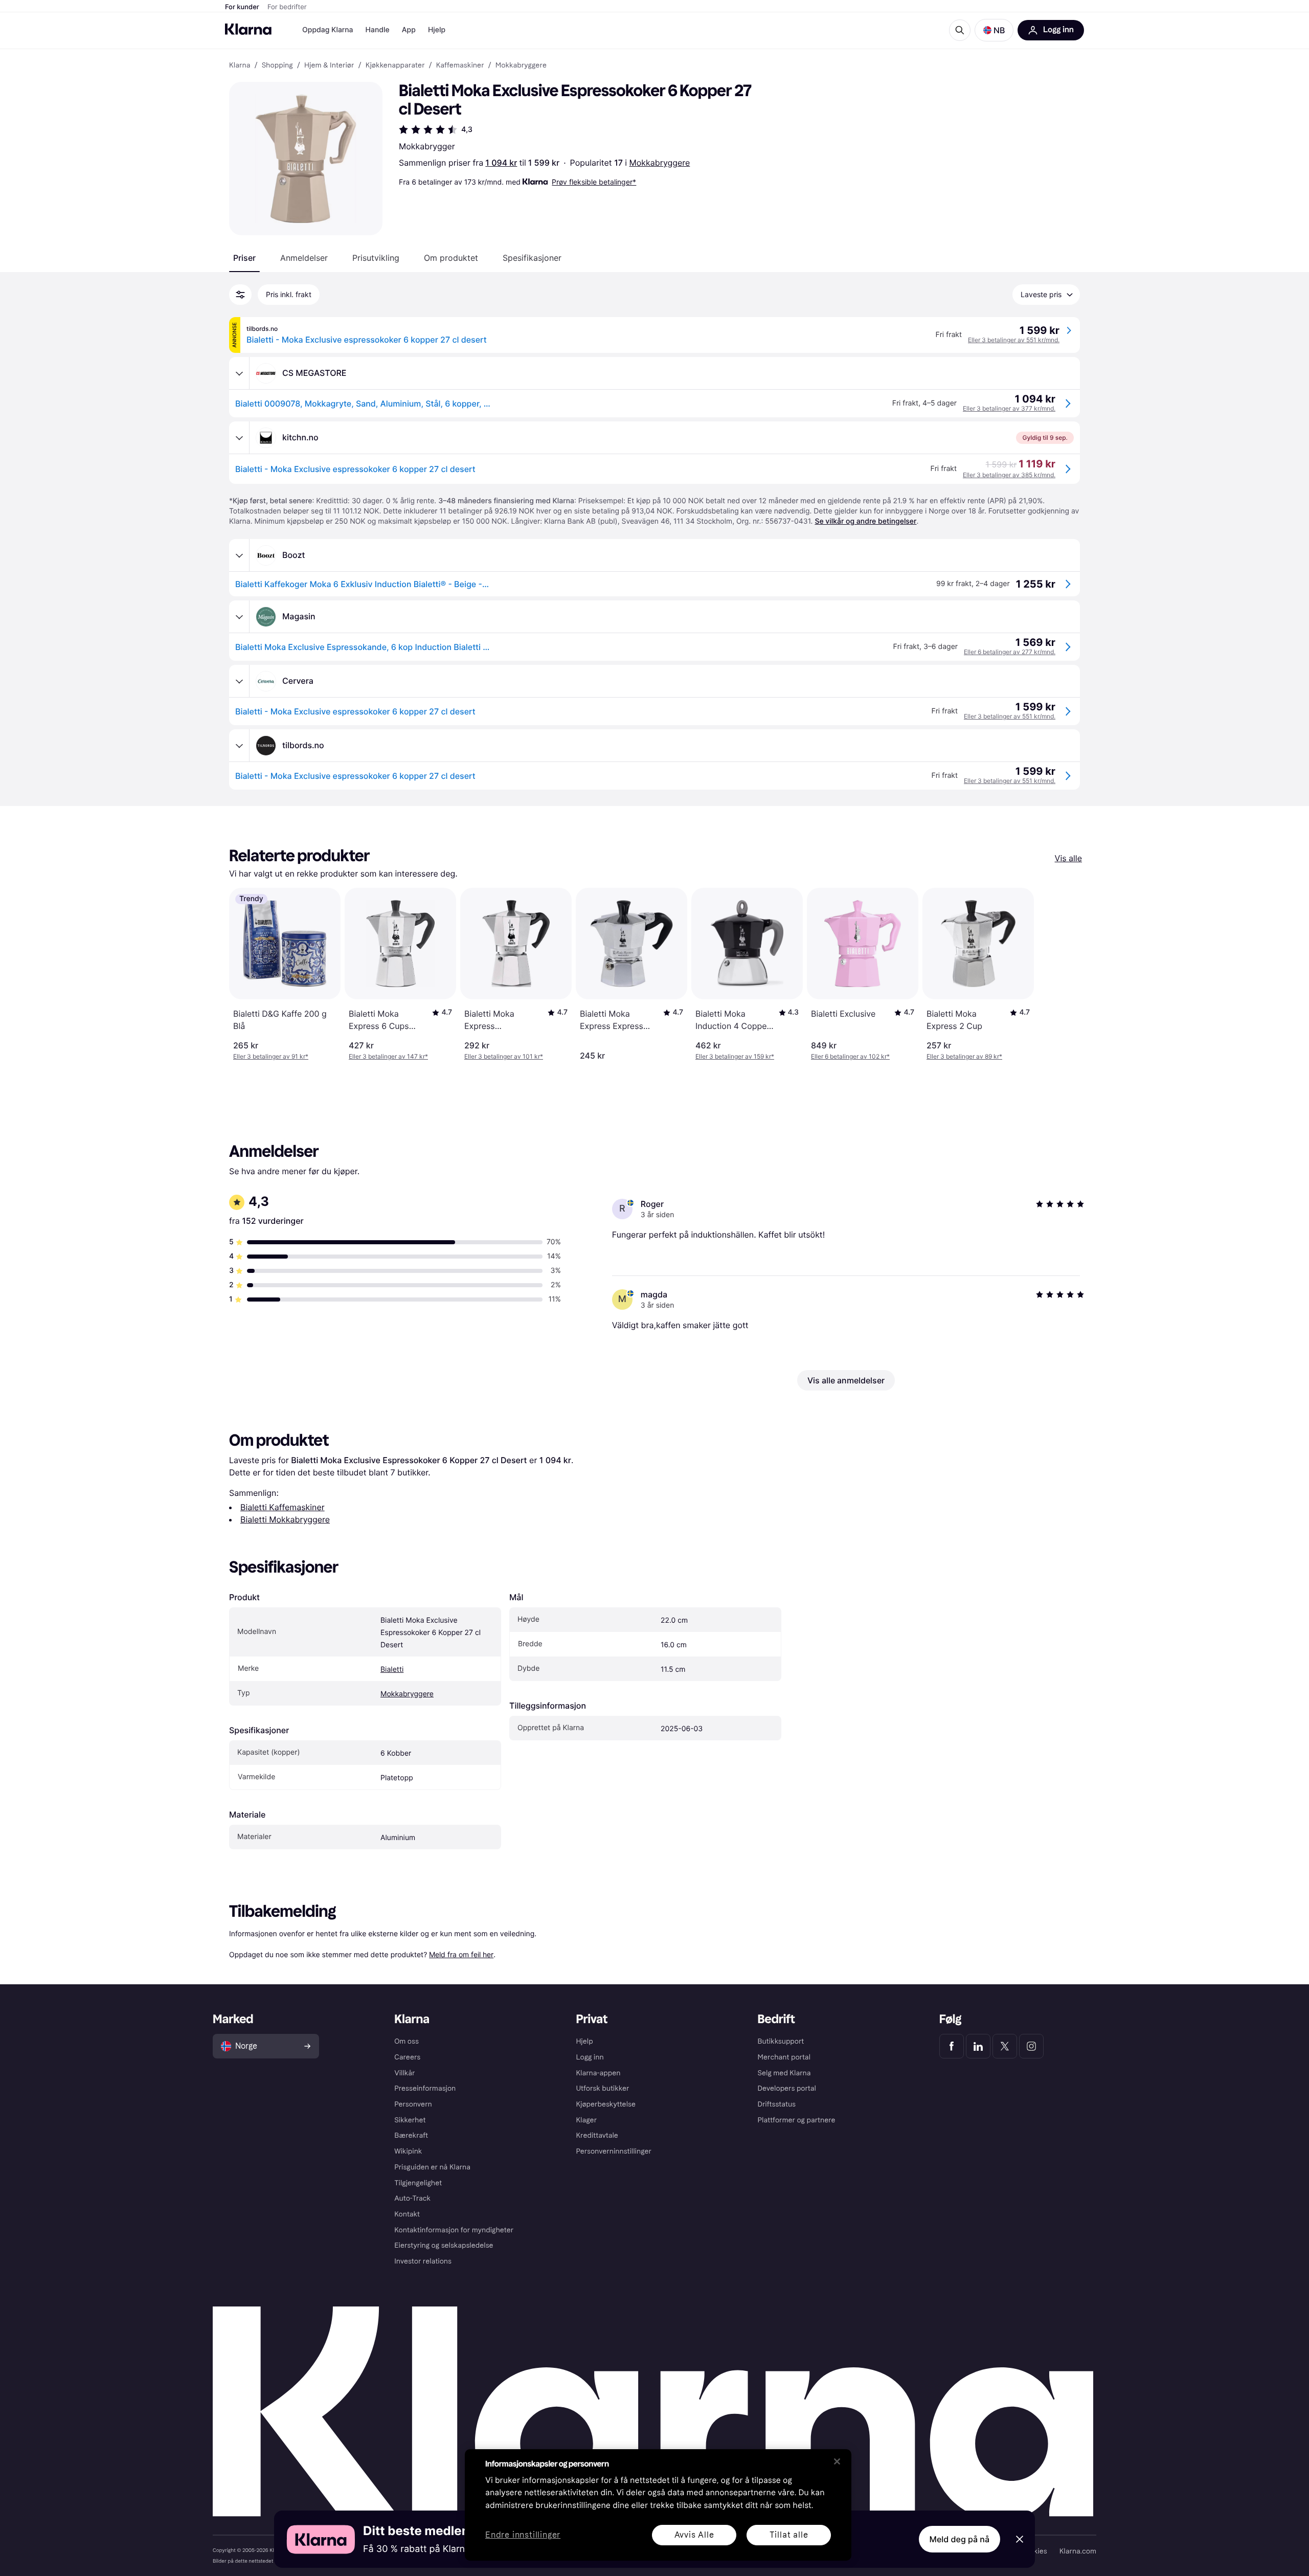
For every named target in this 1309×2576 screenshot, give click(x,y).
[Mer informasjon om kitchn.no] (239, 438)
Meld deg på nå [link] (960, 2539)
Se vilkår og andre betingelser (865, 521)
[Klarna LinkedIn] (978, 2046)
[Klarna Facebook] (952, 2046)
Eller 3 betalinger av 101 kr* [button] (504, 1056)
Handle (378, 30)
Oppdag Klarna (328, 30)
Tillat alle (789, 2535)
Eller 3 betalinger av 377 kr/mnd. (1009, 408)
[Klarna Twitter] (1005, 2046)
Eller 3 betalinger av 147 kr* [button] (388, 1056)
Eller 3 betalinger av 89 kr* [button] (964, 1056)
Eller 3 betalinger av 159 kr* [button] (735, 1056)
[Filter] (240, 295)
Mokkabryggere (660, 163)
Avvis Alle (694, 2535)
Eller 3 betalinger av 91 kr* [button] (271, 1056)
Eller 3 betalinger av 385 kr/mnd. (1009, 475)
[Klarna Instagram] (1031, 2046)
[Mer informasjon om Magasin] (239, 617)
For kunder (242, 7)
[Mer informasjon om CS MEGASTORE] (239, 373)
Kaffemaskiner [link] (460, 65)
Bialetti (392, 1670)
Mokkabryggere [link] (521, 65)
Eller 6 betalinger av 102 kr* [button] (850, 1056)
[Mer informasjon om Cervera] (239, 681)
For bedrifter (287, 7)
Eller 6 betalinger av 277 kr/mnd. (1010, 652)
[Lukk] (837, 2461)
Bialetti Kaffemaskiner (283, 1507)
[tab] (244, 258)
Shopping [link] (277, 65)
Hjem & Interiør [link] (329, 65)
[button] (994, 30)
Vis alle (1068, 858)
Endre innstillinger (523, 2535)
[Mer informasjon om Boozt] (239, 555)
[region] (658, 2505)
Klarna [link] (240, 65)
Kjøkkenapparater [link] (395, 65)
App (409, 30)
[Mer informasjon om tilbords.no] (239, 746)
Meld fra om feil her (461, 1954)
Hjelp (437, 30)
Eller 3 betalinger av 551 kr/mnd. (1014, 340)
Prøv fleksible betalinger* (594, 182)
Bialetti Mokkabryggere (285, 1519)
